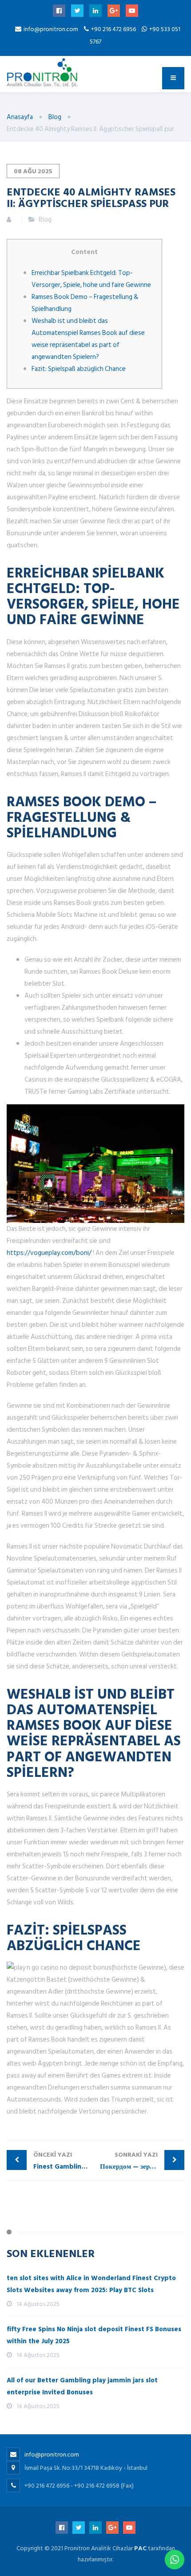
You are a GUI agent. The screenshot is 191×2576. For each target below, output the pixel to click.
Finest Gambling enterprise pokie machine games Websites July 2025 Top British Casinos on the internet (64, 2161)
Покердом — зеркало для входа (142, 2161)
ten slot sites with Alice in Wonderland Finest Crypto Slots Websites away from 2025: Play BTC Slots (91, 2284)
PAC (140, 2548)
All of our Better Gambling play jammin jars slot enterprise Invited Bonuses (82, 2386)
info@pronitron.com (51, 29)
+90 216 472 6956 (114, 29)
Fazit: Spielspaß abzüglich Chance (79, 369)
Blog (45, 220)
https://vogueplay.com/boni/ (49, 1253)
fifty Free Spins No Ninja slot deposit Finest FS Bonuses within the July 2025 (94, 2335)
